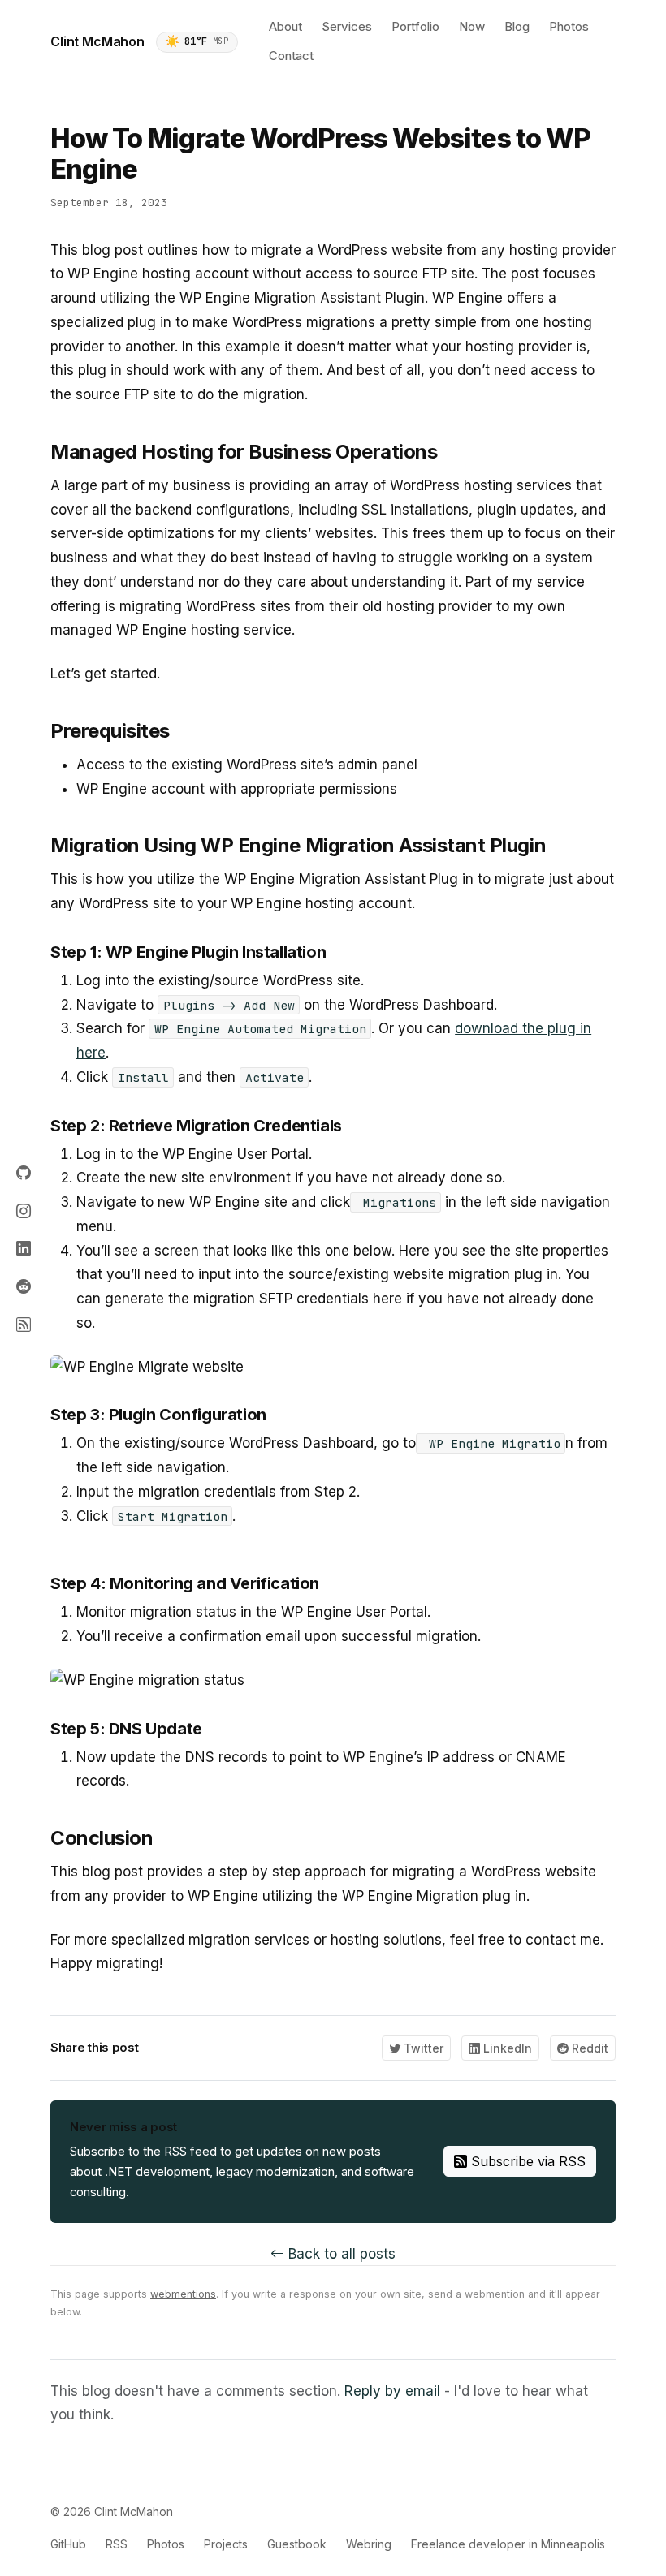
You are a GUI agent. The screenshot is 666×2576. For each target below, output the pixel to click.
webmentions (183, 2294)
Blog (517, 26)
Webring (369, 2544)
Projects (226, 2544)
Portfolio (415, 26)
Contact (291, 56)
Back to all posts (340, 2254)
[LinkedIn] (24, 1249)
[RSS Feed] (24, 1325)
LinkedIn (506, 2048)
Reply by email (392, 2391)
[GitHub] (24, 1174)
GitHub (68, 2544)
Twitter (422, 2048)
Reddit (588, 2048)
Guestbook (297, 2544)
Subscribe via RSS (526, 2161)
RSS (117, 2544)
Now (472, 26)
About (285, 26)
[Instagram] (24, 1211)
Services (347, 26)
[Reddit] (24, 1287)
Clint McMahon (97, 41)
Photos (569, 26)
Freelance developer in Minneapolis (508, 2544)
